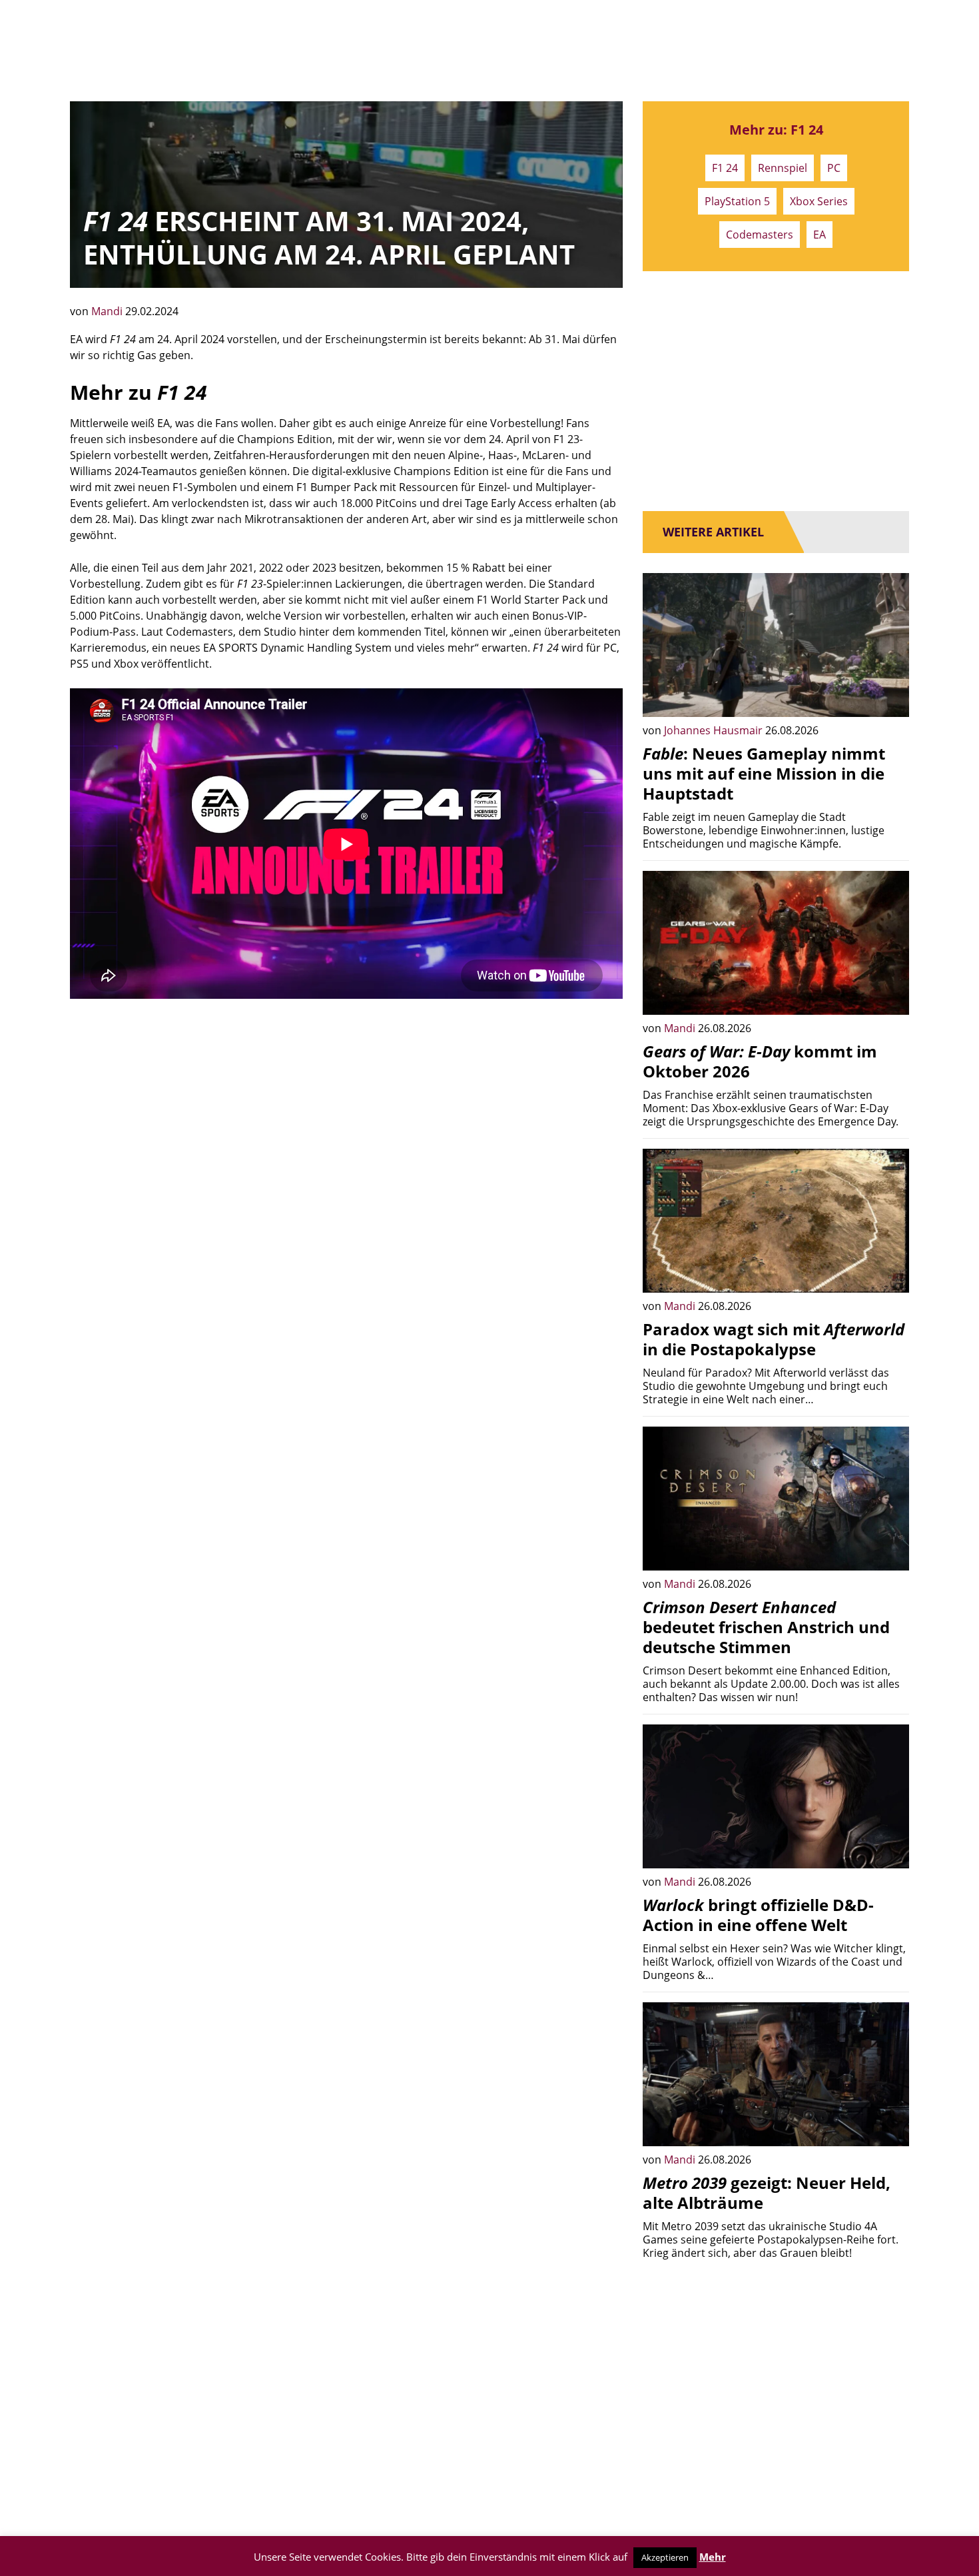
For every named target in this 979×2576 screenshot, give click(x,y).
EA (819, 235)
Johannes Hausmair (715, 730)
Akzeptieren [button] (665, 2557)
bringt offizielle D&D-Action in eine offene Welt (758, 1915)
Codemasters (760, 235)
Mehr (713, 2557)
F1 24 (725, 168)
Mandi (108, 311)
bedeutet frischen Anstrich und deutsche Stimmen (766, 1627)
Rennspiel (783, 168)
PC (834, 168)
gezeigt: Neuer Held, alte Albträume (767, 2193)
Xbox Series (819, 201)
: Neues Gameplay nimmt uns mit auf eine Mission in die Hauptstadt (764, 773)
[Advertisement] (346, 1112)
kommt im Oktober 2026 (760, 1061)
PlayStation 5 (737, 201)
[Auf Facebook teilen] (889, 697)
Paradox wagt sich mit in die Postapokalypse (774, 1339)
